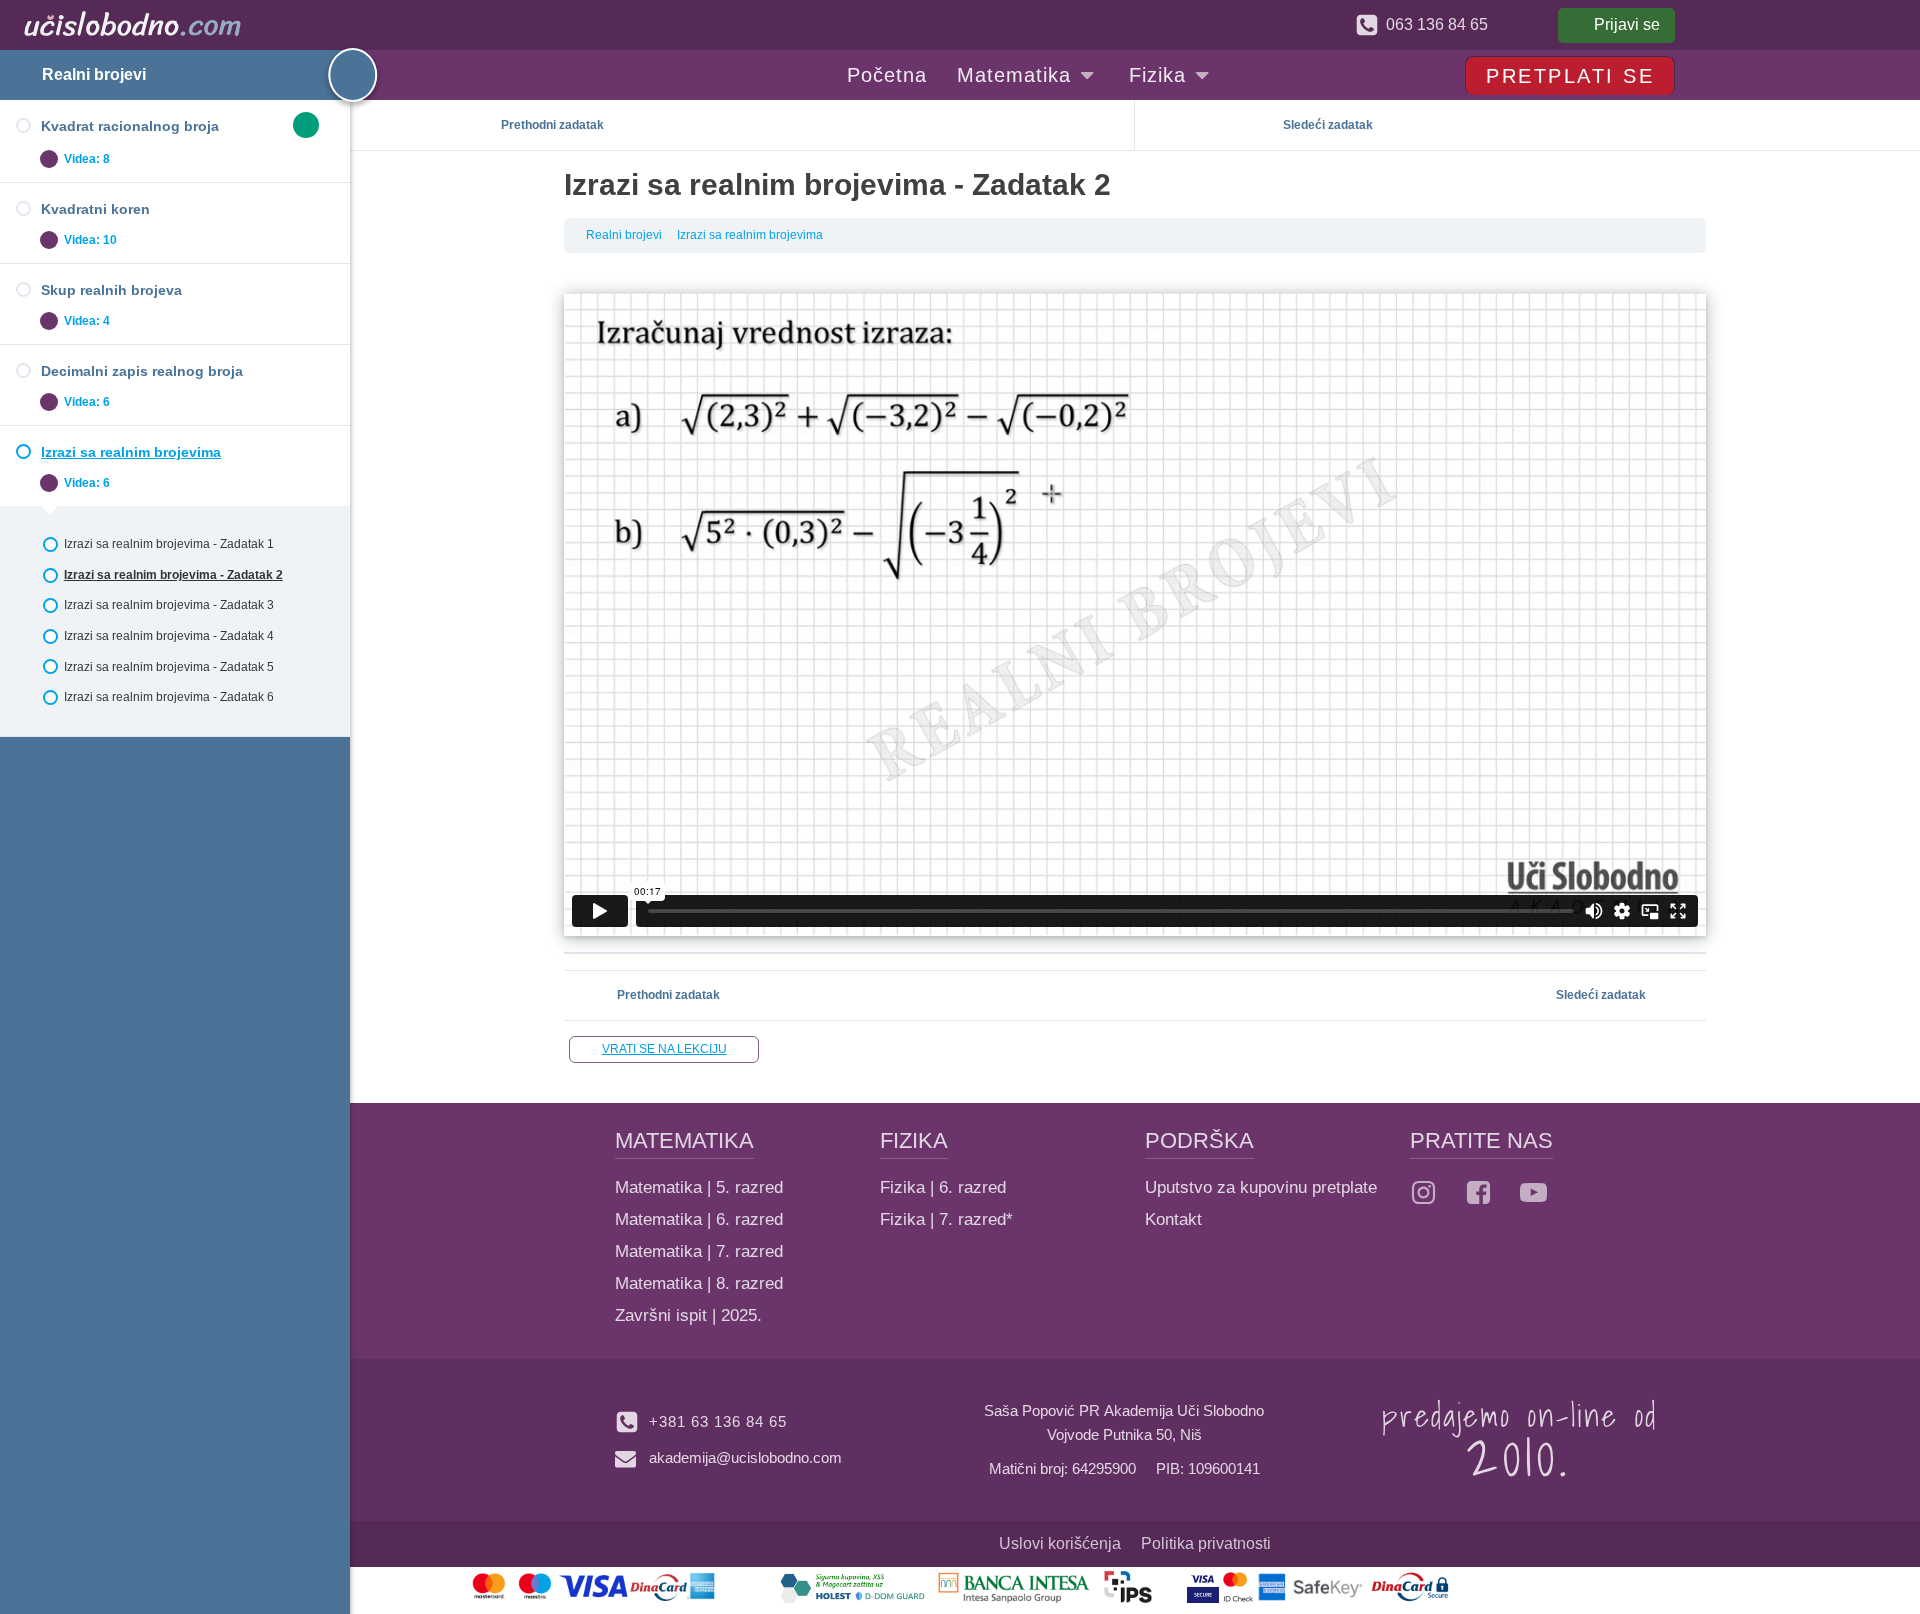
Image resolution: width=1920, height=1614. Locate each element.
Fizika (1157, 75)
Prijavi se (1627, 24)
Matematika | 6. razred (699, 1219)
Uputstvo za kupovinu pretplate (1261, 1187)
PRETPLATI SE (1570, 76)
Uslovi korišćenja (1060, 1543)
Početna (887, 75)
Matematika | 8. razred (699, 1283)
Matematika (1014, 75)
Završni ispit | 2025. (688, 1315)
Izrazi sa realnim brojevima (750, 235)
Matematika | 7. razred (699, 1251)
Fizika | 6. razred (943, 1187)
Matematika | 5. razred (699, 1187)
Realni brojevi (94, 74)
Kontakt (1173, 1219)
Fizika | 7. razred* (946, 1219)
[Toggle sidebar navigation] (335, 75)
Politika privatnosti (1206, 1543)
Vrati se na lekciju (664, 1049)
